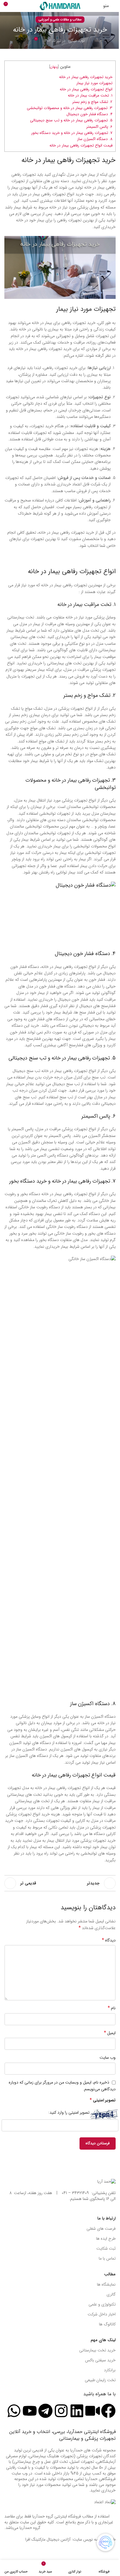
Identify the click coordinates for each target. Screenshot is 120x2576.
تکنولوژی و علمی (102, 2304)
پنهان (54, 67)
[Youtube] (30, 2411)
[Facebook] (108, 2411)
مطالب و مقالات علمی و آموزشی (60, 20)
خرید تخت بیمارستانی (97, 2350)
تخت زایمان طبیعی (100, 2380)
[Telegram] (45, 2411)
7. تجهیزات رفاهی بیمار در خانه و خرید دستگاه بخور (72, 133)
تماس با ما (107, 2258)
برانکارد (110, 2370)
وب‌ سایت (108, 2058)
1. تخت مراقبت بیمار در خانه (90, 95)
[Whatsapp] (14, 2411)
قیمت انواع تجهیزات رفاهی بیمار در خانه (81, 145)
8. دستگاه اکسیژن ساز (95, 139)
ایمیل (110, 2033)
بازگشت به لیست (60, 1883)
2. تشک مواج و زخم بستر (92, 102)
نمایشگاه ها (106, 2284)
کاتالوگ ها (107, 2324)
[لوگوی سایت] (60, 6)
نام (112, 2008)
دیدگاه (109, 1940)
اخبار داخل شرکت (102, 2314)
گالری (111, 2294)
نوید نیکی (77, 41)
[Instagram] (61, 2411)
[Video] (93, 2411)
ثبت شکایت (106, 2248)
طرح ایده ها (106, 2239)
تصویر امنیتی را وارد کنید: (69, 2113)
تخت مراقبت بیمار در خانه (84, 604)
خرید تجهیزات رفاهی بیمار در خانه (86, 77)
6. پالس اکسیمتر (99, 127)
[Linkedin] (77, 2411)
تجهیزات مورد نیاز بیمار (94, 83)
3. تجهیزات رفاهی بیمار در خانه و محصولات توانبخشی (70, 108)
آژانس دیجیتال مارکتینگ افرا (48, 2539)
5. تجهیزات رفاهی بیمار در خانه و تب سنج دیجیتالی (71, 120)
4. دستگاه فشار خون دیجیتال (89, 114)
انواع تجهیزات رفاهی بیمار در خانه (86, 89)
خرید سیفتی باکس (100, 2360)
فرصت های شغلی (101, 2229)
